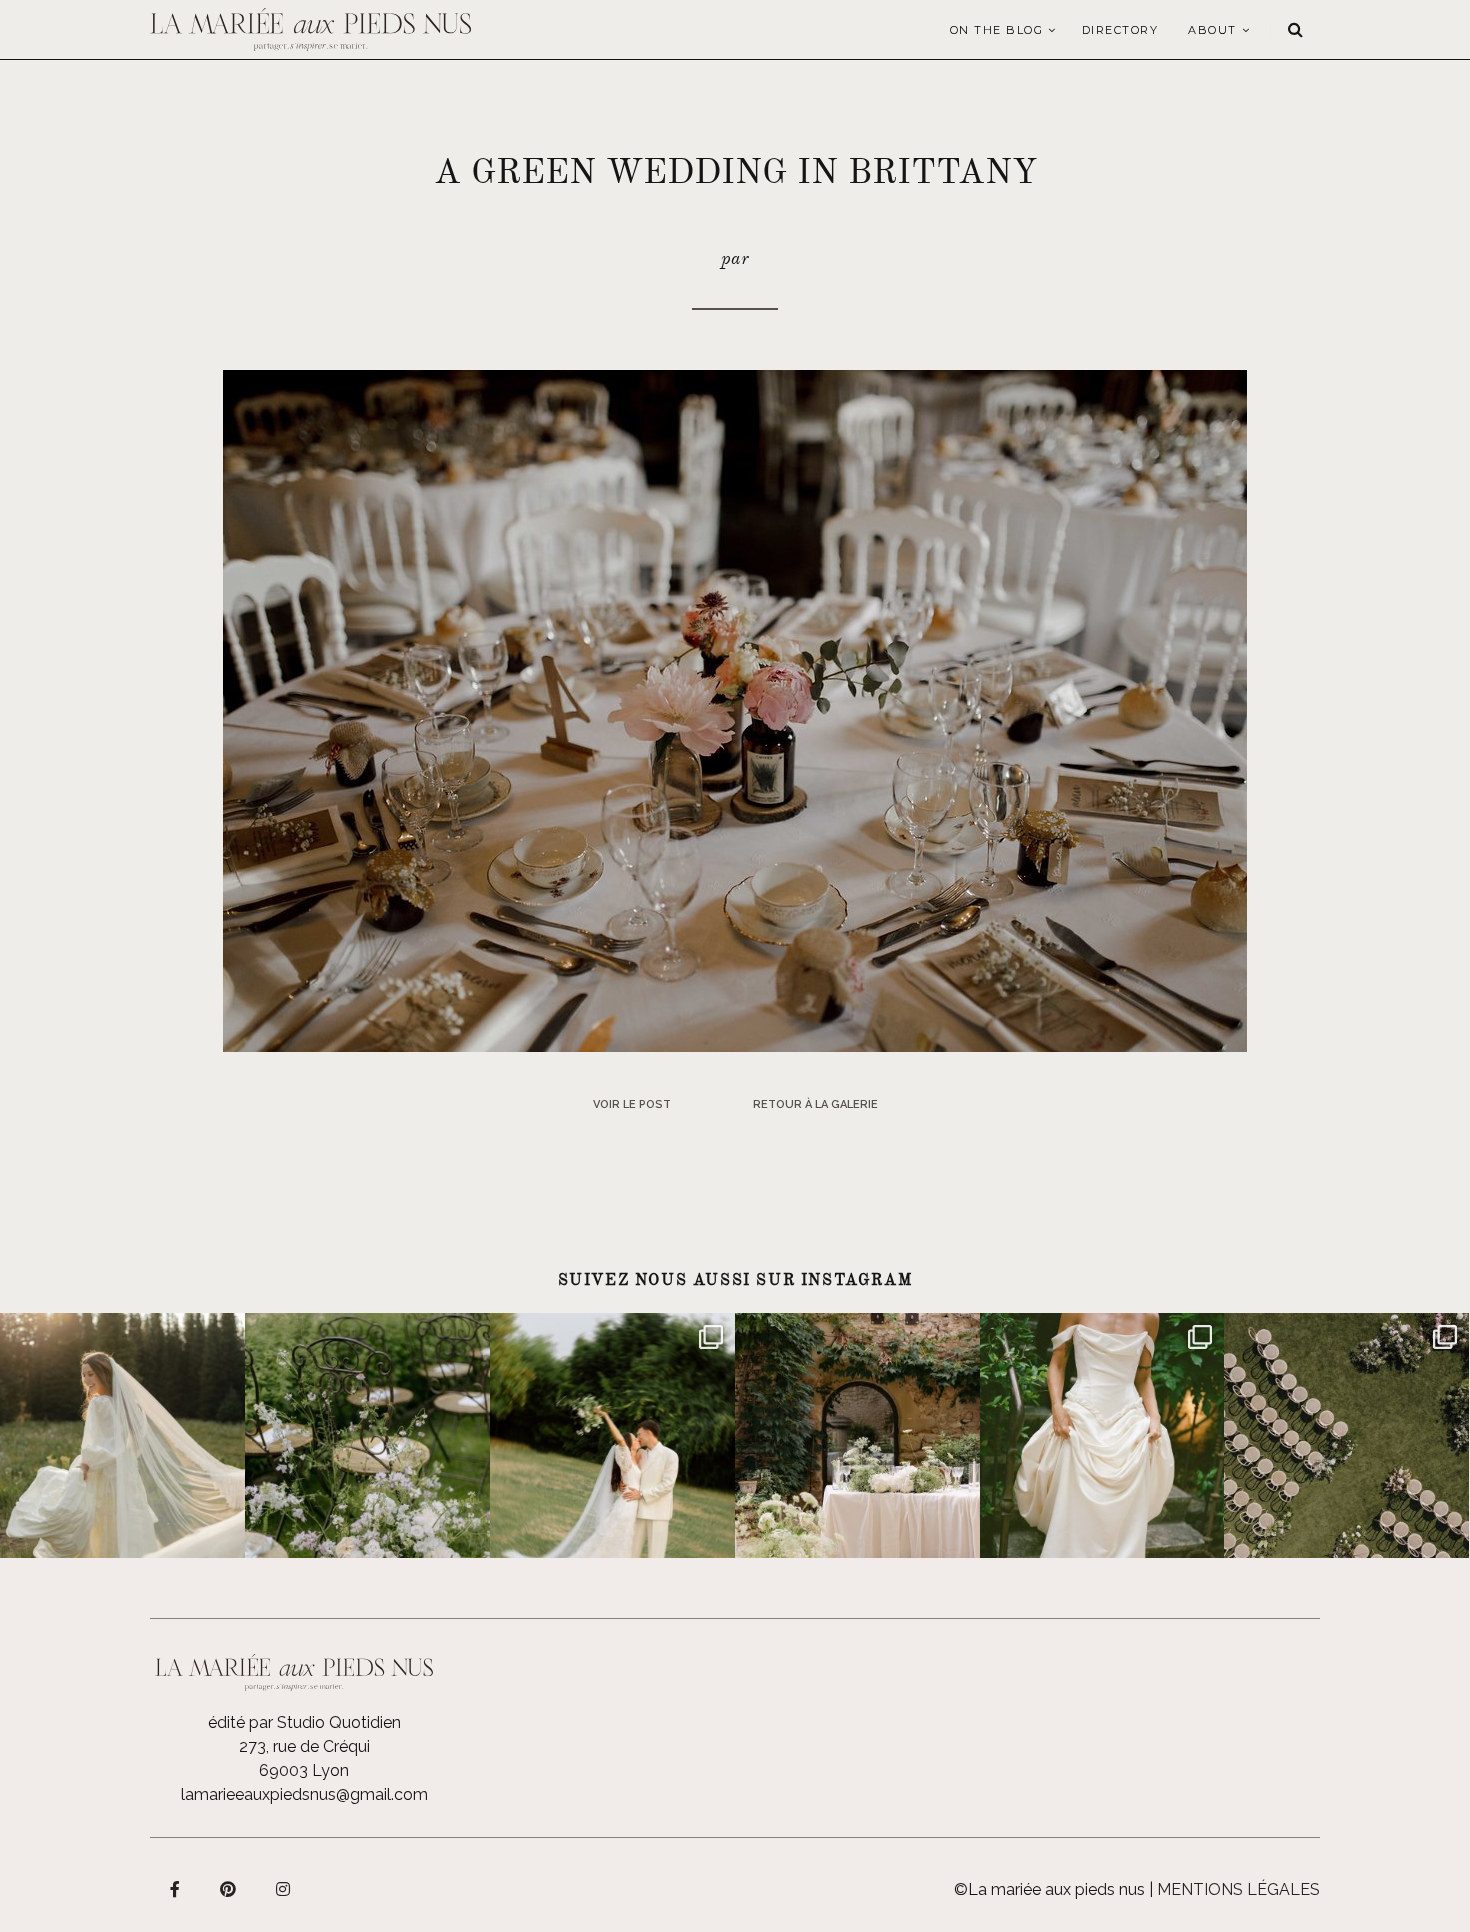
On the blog (997, 30)
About (1212, 30)
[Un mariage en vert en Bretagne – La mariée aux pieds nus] (735, 709)
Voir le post (632, 1104)
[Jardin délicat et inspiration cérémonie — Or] (1346, 1435)
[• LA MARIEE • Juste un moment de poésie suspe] (122, 1435)
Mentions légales (1238, 1889)
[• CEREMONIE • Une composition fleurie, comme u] (367, 1435)
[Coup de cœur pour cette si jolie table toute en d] (857, 1435)
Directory (1120, 30)
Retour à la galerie (815, 1104)
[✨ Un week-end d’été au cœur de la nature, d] (612, 1435)
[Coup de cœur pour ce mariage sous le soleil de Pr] (1102, 1435)
